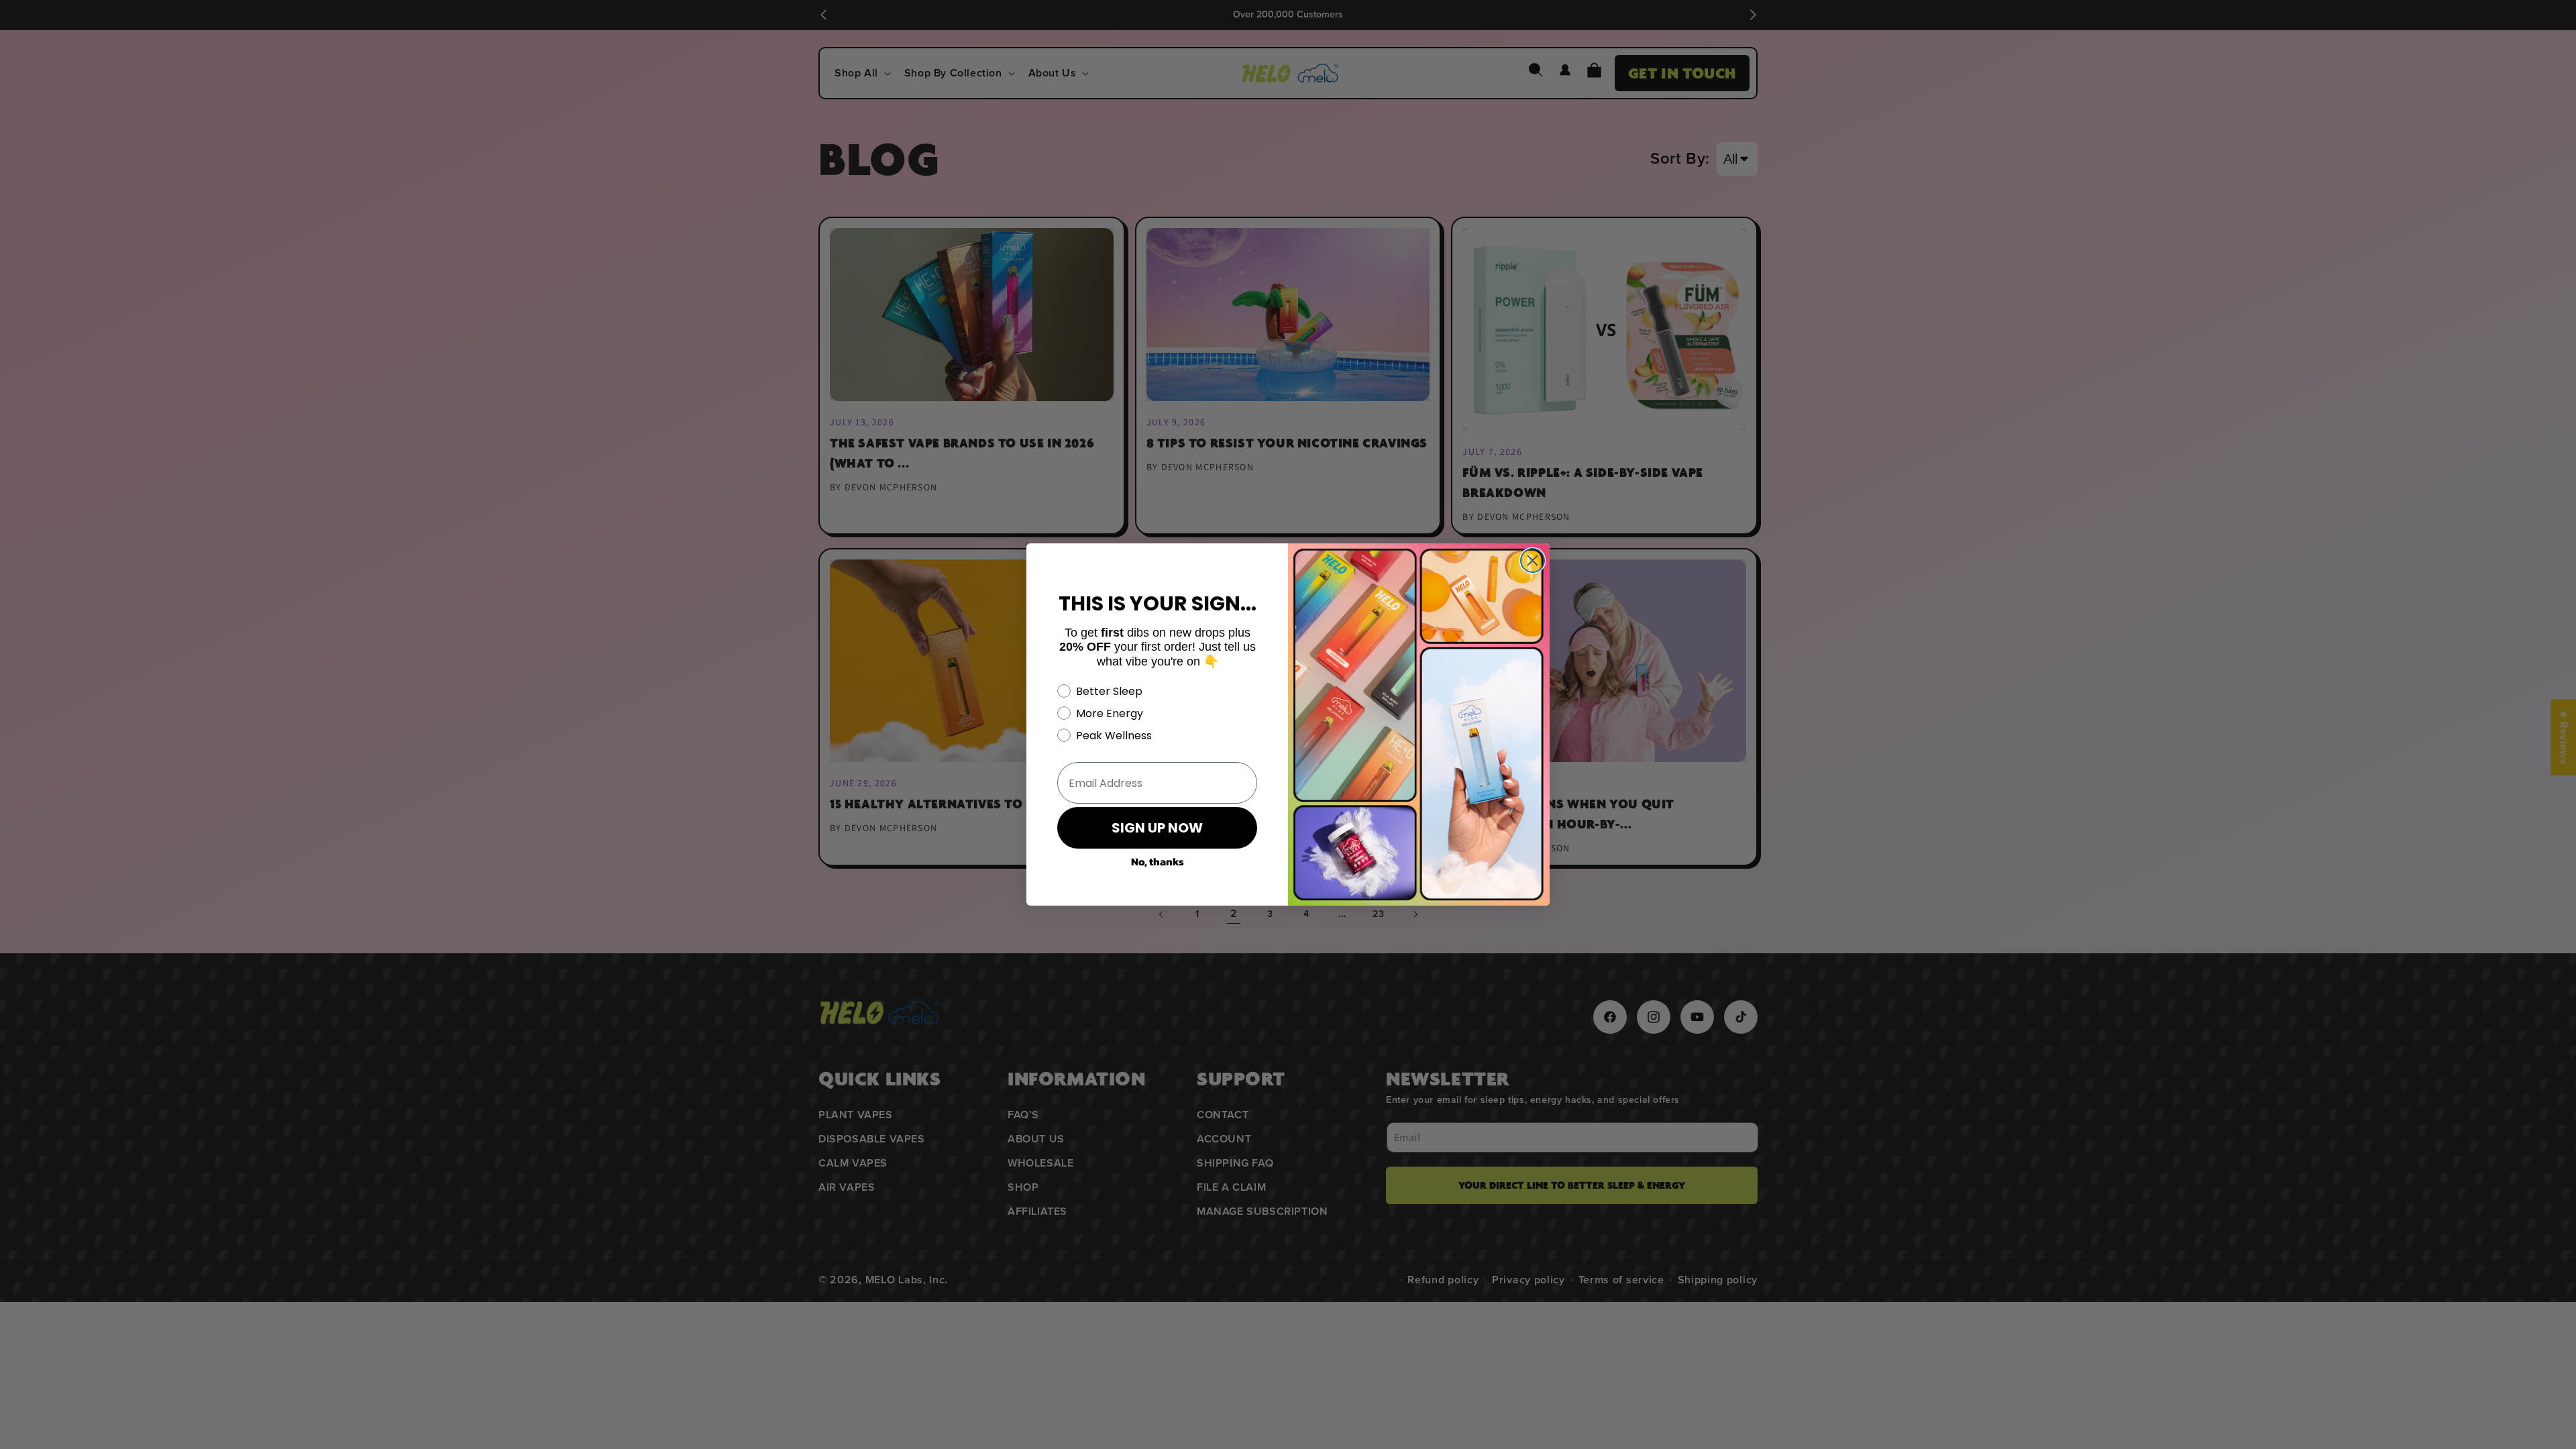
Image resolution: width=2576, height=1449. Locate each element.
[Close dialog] (1533, 560)
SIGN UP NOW (1157, 828)
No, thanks (1158, 861)
